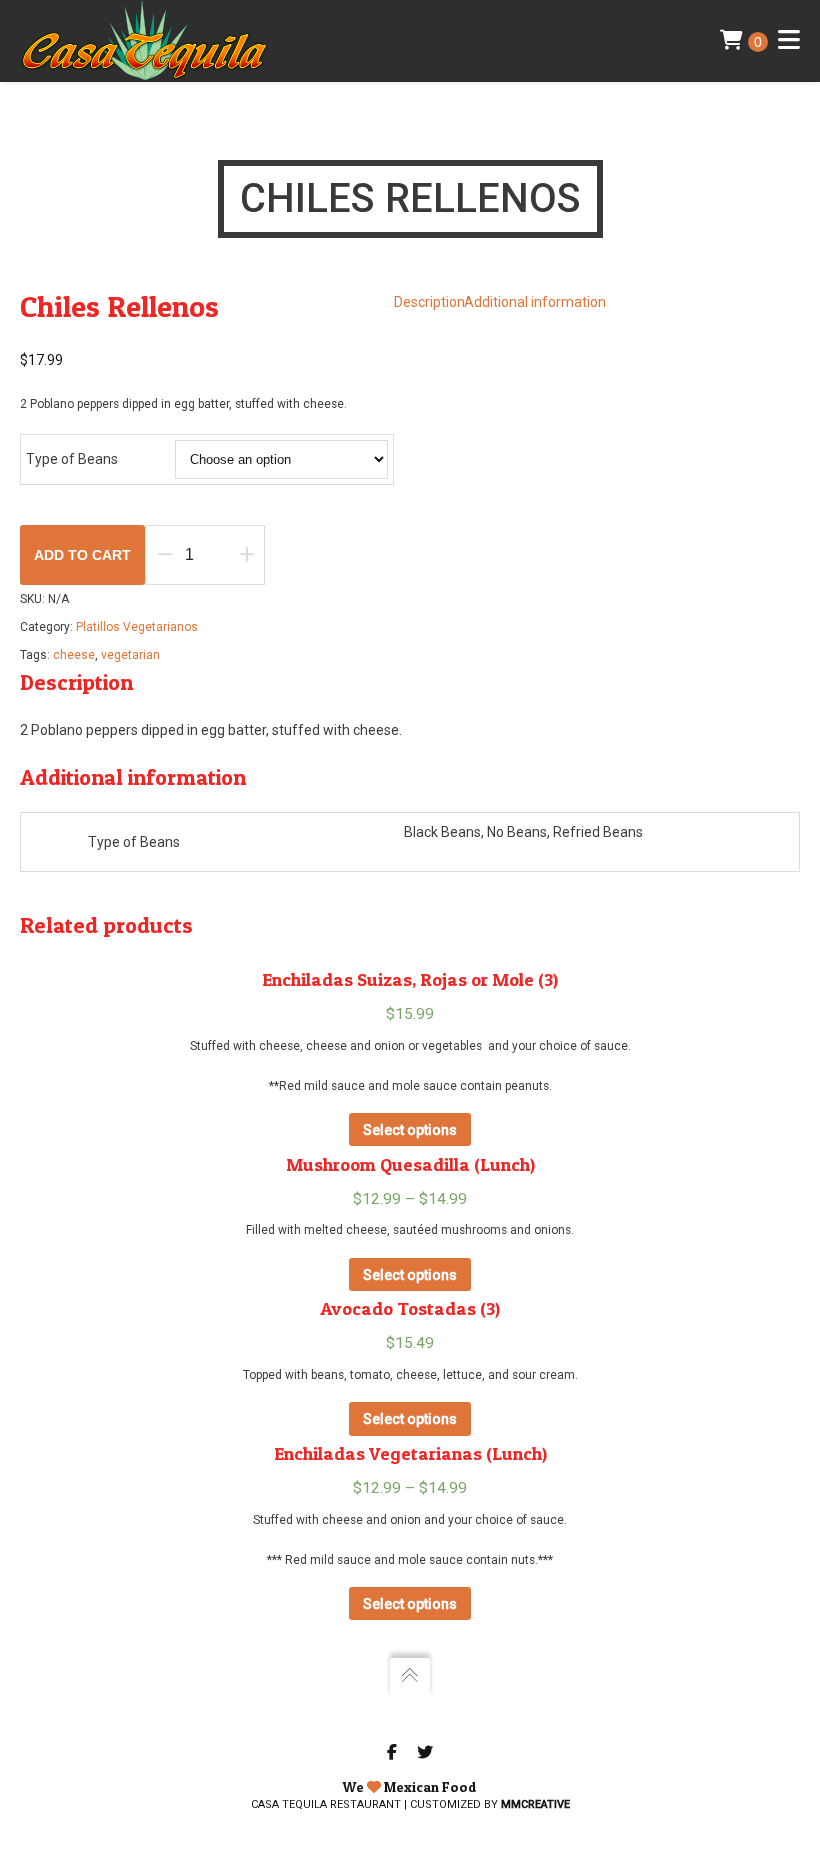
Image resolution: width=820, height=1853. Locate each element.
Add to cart (82, 555)
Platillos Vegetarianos (137, 627)
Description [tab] (429, 302)
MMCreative (535, 1804)
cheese (74, 655)
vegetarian (130, 655)
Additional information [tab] (535, 302)
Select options (410, 1130)
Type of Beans (72, 459)
